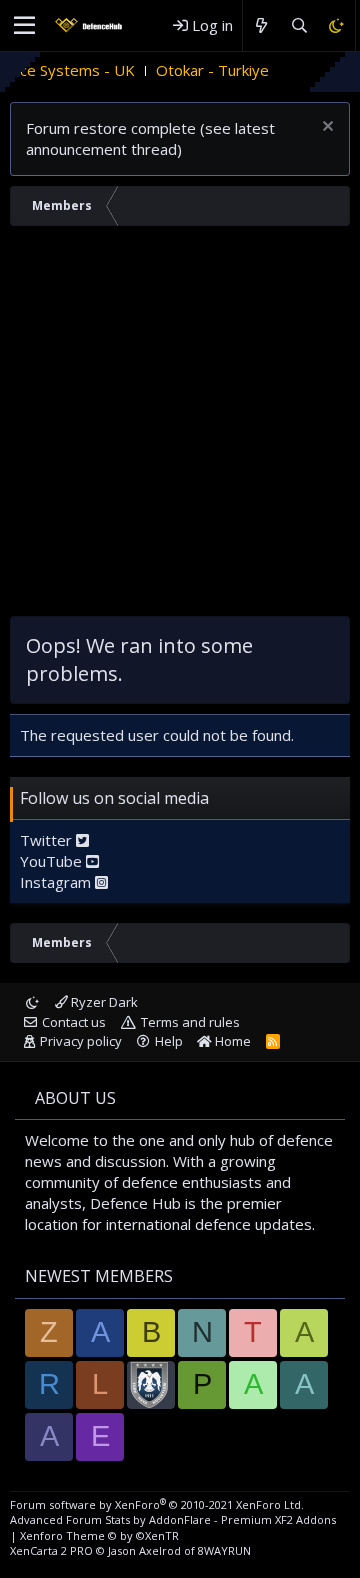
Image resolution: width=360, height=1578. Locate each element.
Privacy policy (81, 1041)
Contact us (74, 1022)
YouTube (53, 861)
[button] (24, 26)
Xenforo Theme (99, 1535)
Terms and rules (190, 1022)
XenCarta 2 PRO (51, 1550)
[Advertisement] (180, 426)
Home (231, 1041)
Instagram (57, 882)
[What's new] (261, 25)
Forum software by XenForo (157, 1504)
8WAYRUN (224, 1550)
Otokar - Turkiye (198, 70)
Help (169, 1041)
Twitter (48, 840)
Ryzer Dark (103, 1002)
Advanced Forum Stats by (173, 1519)
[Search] (298, 25)
